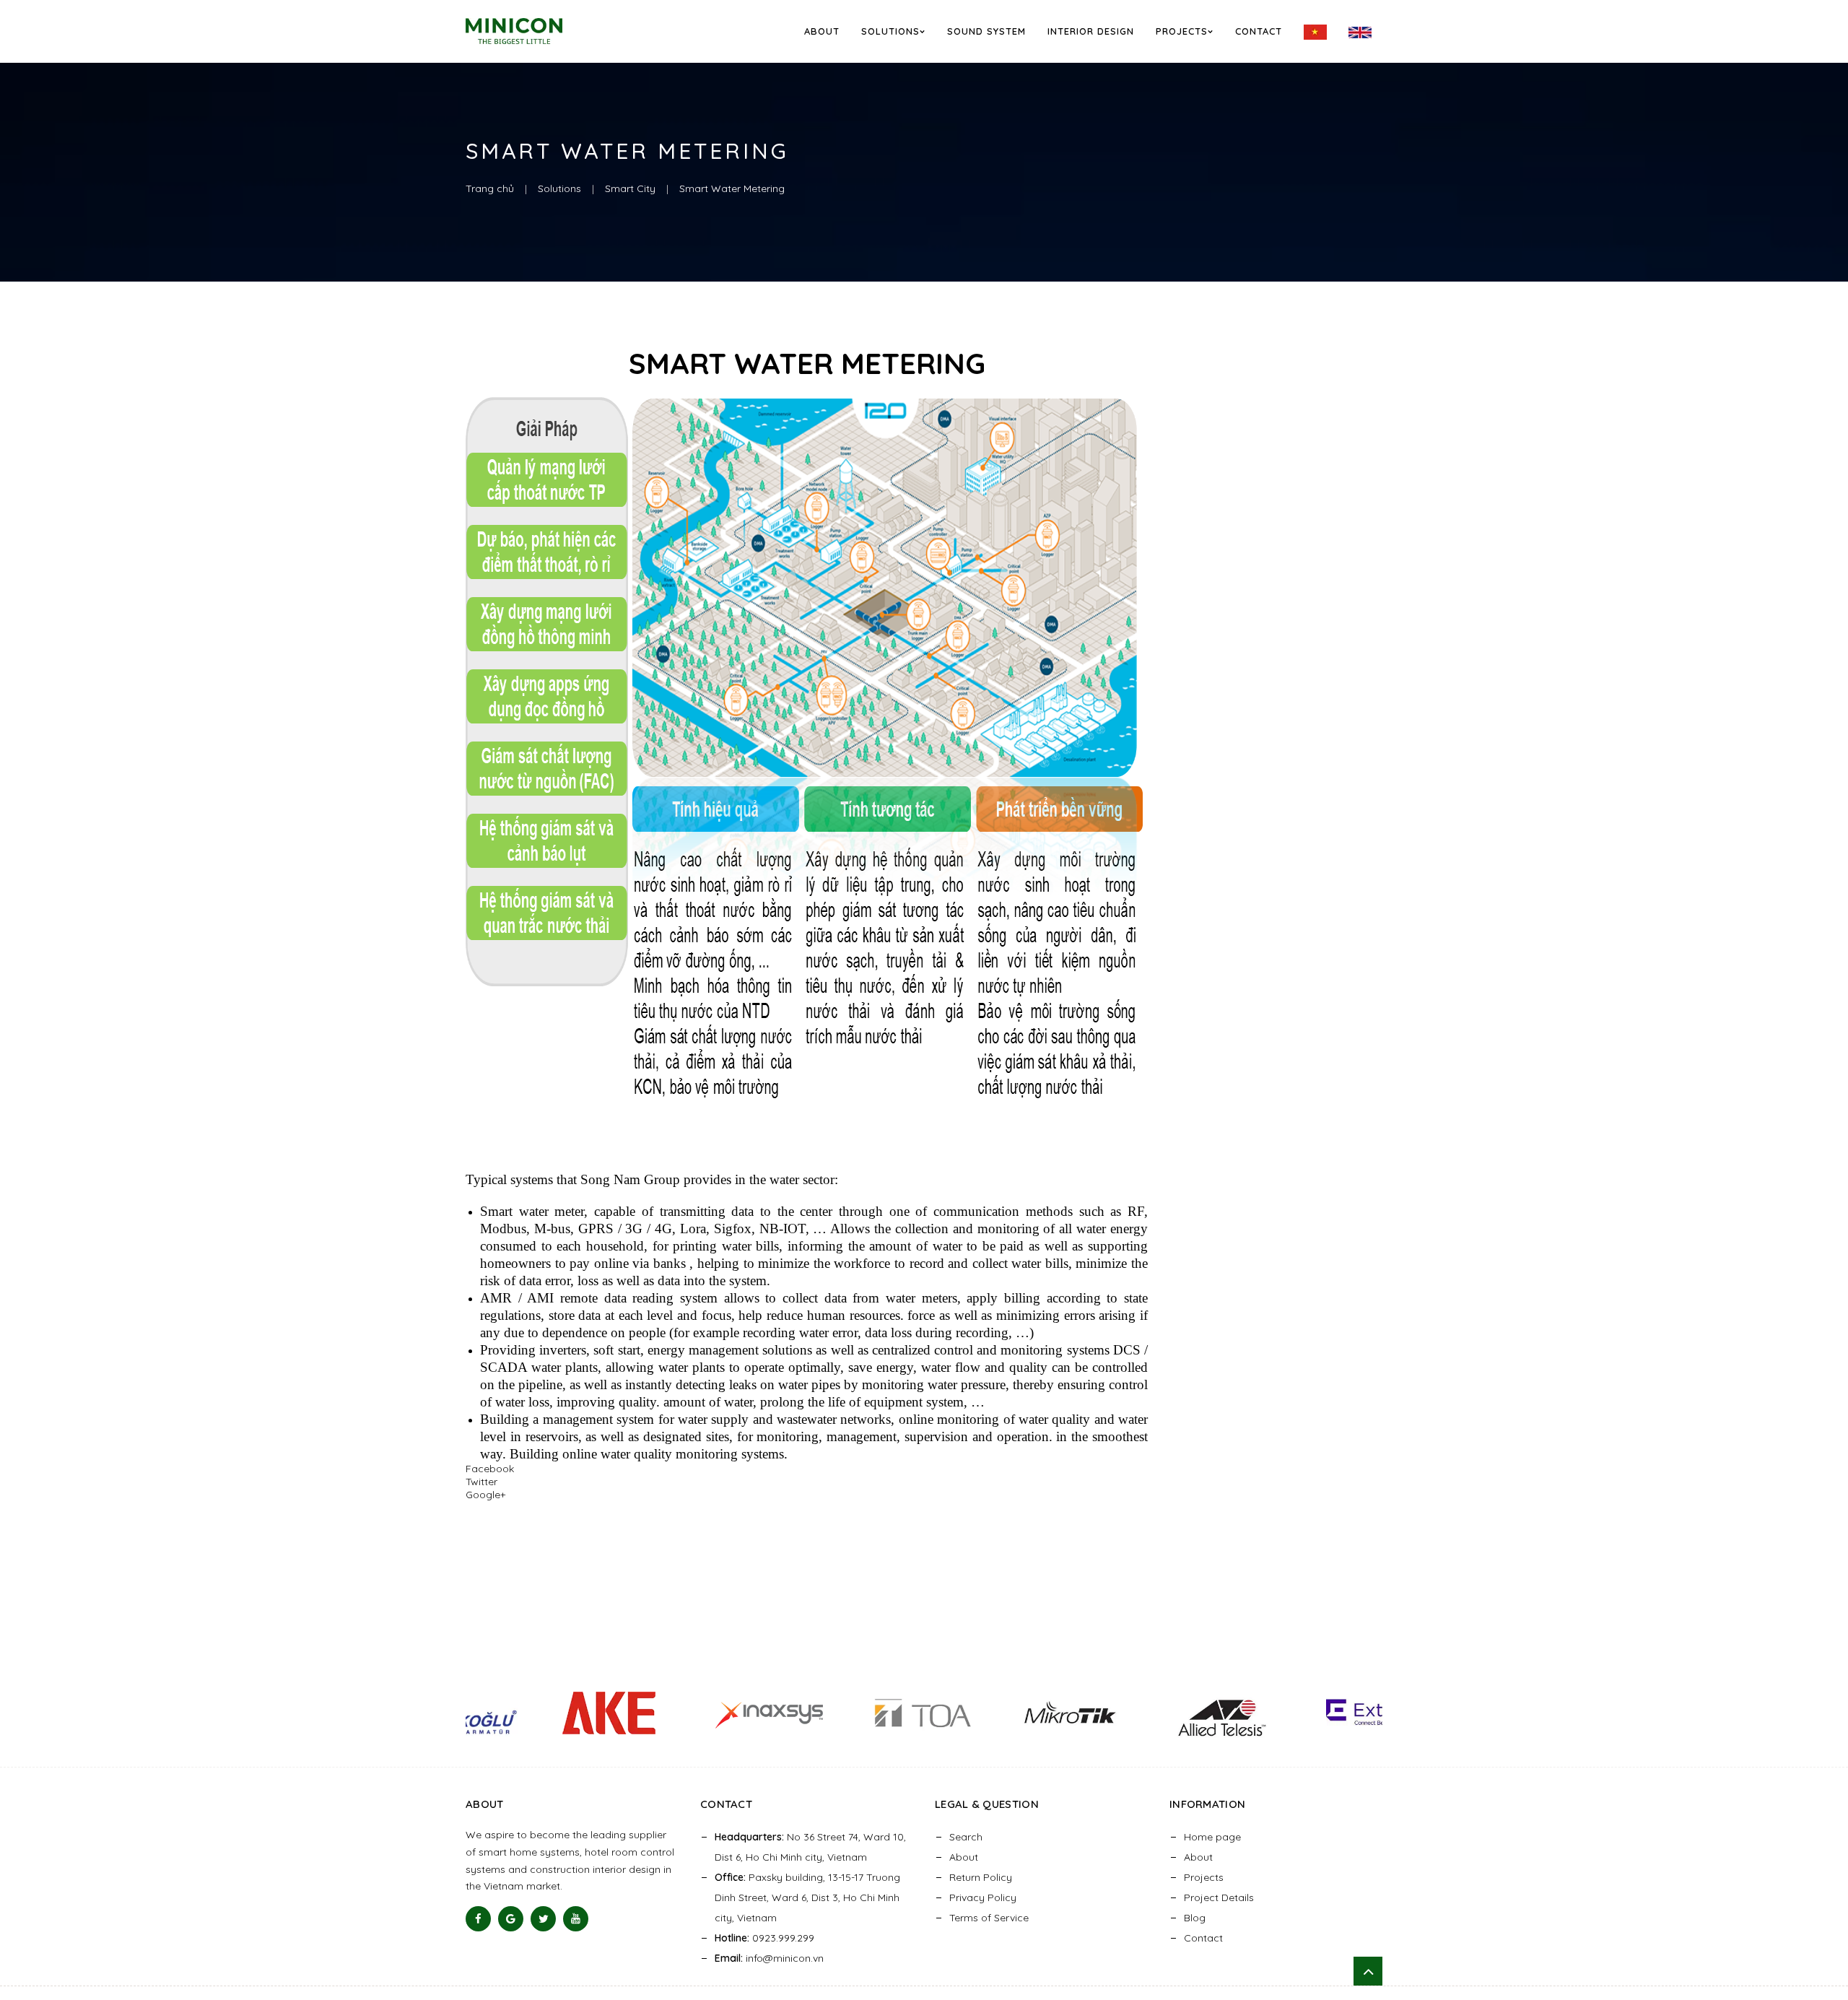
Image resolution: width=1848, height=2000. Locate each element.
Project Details (1219, 1897)
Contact (1259, 31)
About (822, 31)
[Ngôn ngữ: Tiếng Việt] (1315, 32)
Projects (1182, 31)
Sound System (986, 31)
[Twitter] (543, 1919)
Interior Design (1091, 31)
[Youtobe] (576, 1919)
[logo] (533, 31)
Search (966, 1837)
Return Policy (981, 1877)
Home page (1212, 1837)
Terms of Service (989, 1918)
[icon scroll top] (1368, 1971)
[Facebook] (478, 1919)
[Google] (511, 1919)
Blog (1195, 1918)
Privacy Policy (983, 1897)
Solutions (890, 31)
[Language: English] (1360, 32)
